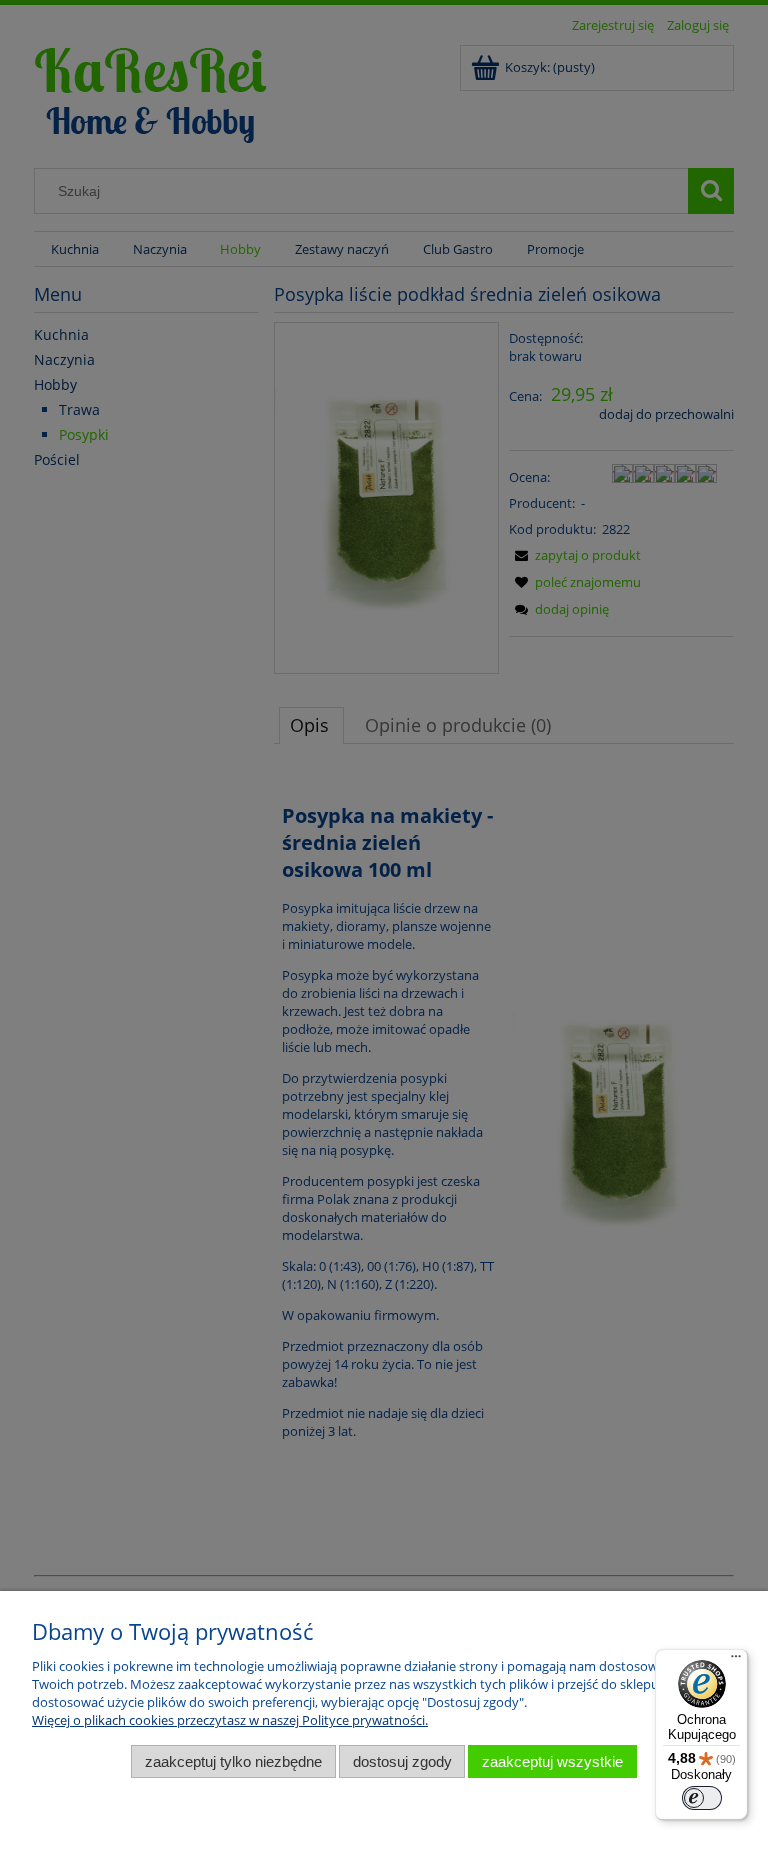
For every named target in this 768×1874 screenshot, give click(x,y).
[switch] (702, 1798)
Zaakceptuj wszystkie (552, 1761)
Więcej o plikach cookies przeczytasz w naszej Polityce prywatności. (230, 1720)
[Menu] (736, 1661)
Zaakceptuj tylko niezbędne (233, 1761)
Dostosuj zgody (402, 1761)
